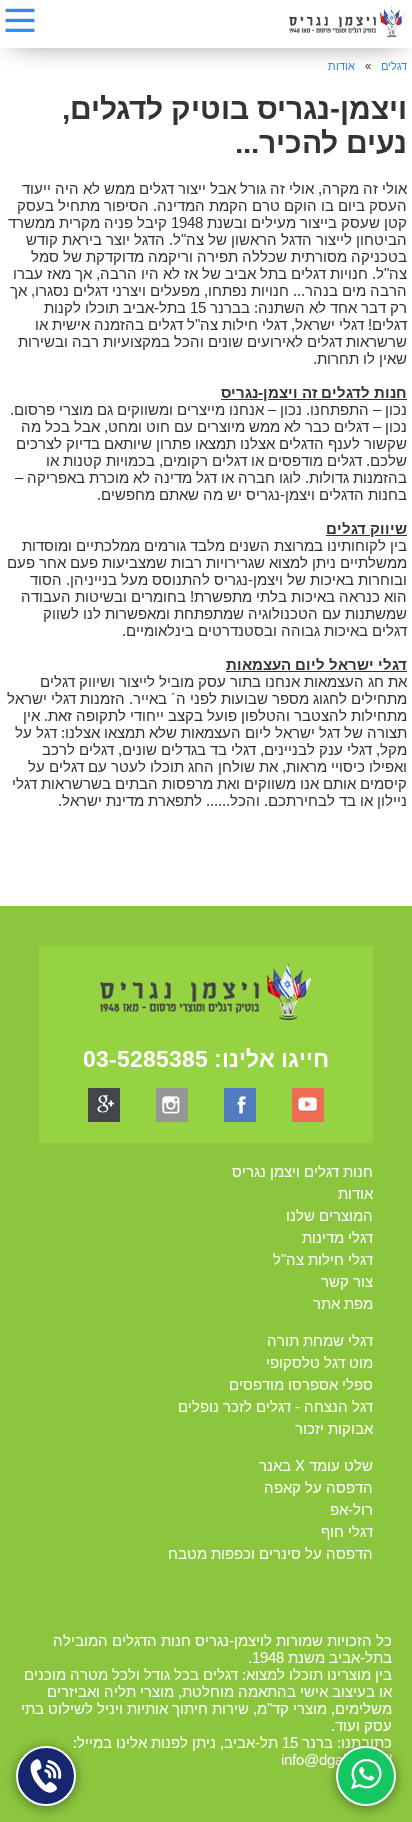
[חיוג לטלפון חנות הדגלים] (46, 1776)
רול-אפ (351, 1509)
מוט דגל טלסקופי (319, 1362)
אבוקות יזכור (334, 1428)
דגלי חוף (347, 1531)
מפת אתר (343, 1303)
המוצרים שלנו (329, 1215)
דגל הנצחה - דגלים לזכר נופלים (275, 1406)
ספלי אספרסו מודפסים (301, 1384)
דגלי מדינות (337, 1237)
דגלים (394, 66)
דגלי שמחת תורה (320, 1340)
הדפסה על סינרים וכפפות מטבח (270, 1553)
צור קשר (347, 1281)
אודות (341, 66)
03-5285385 (145, 1059)
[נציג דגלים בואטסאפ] (366, 1776)
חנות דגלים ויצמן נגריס (302, 1171)
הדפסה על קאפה (318, 1487)
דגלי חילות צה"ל (323, 1259)
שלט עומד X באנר (316, 1465)
